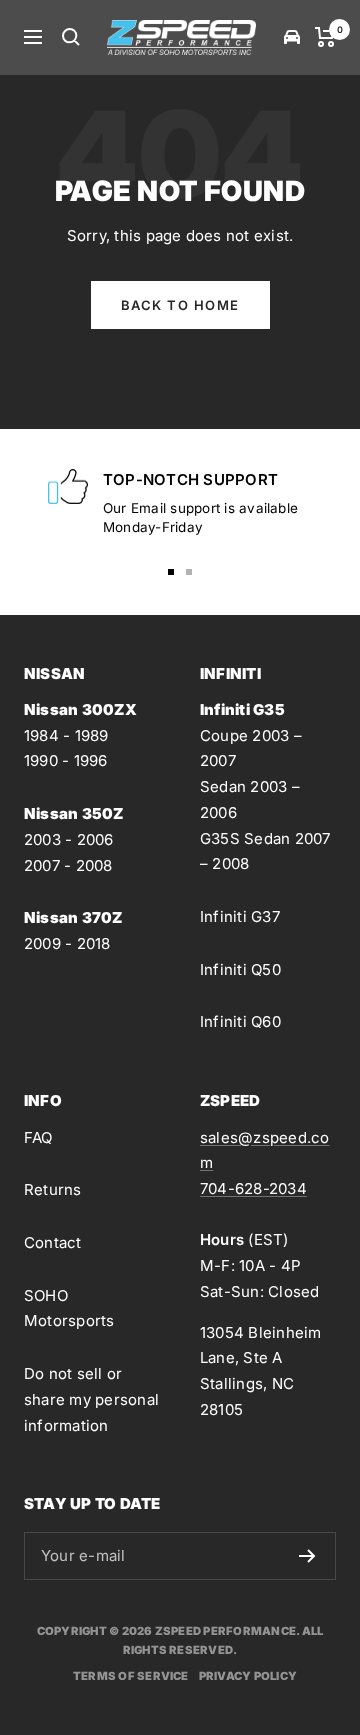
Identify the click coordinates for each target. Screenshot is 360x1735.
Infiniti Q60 (240, 1021)
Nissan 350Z (74, 813)
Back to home (180, 305)
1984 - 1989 (66, 735)
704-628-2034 (253, 1188)
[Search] (71, 37)
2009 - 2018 (67, 943)
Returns (53, 1189)
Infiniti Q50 (240, 969)
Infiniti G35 (242, 709)
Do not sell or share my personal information (91, 1399)
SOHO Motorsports (69, 1308)
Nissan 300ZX (80, 709)
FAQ (38, 1137)
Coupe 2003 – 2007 (251, 748)
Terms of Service (131, 1676)
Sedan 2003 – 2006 (250, 799)
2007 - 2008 (68, 865)
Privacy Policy (248, 1676)
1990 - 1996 (66, 760)
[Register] (307, 1556)
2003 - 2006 (69, 839)
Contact (53, 1242)
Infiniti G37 (240, 916)
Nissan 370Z (73, 917)
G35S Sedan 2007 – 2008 (265, 851)
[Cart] (325, 37)
